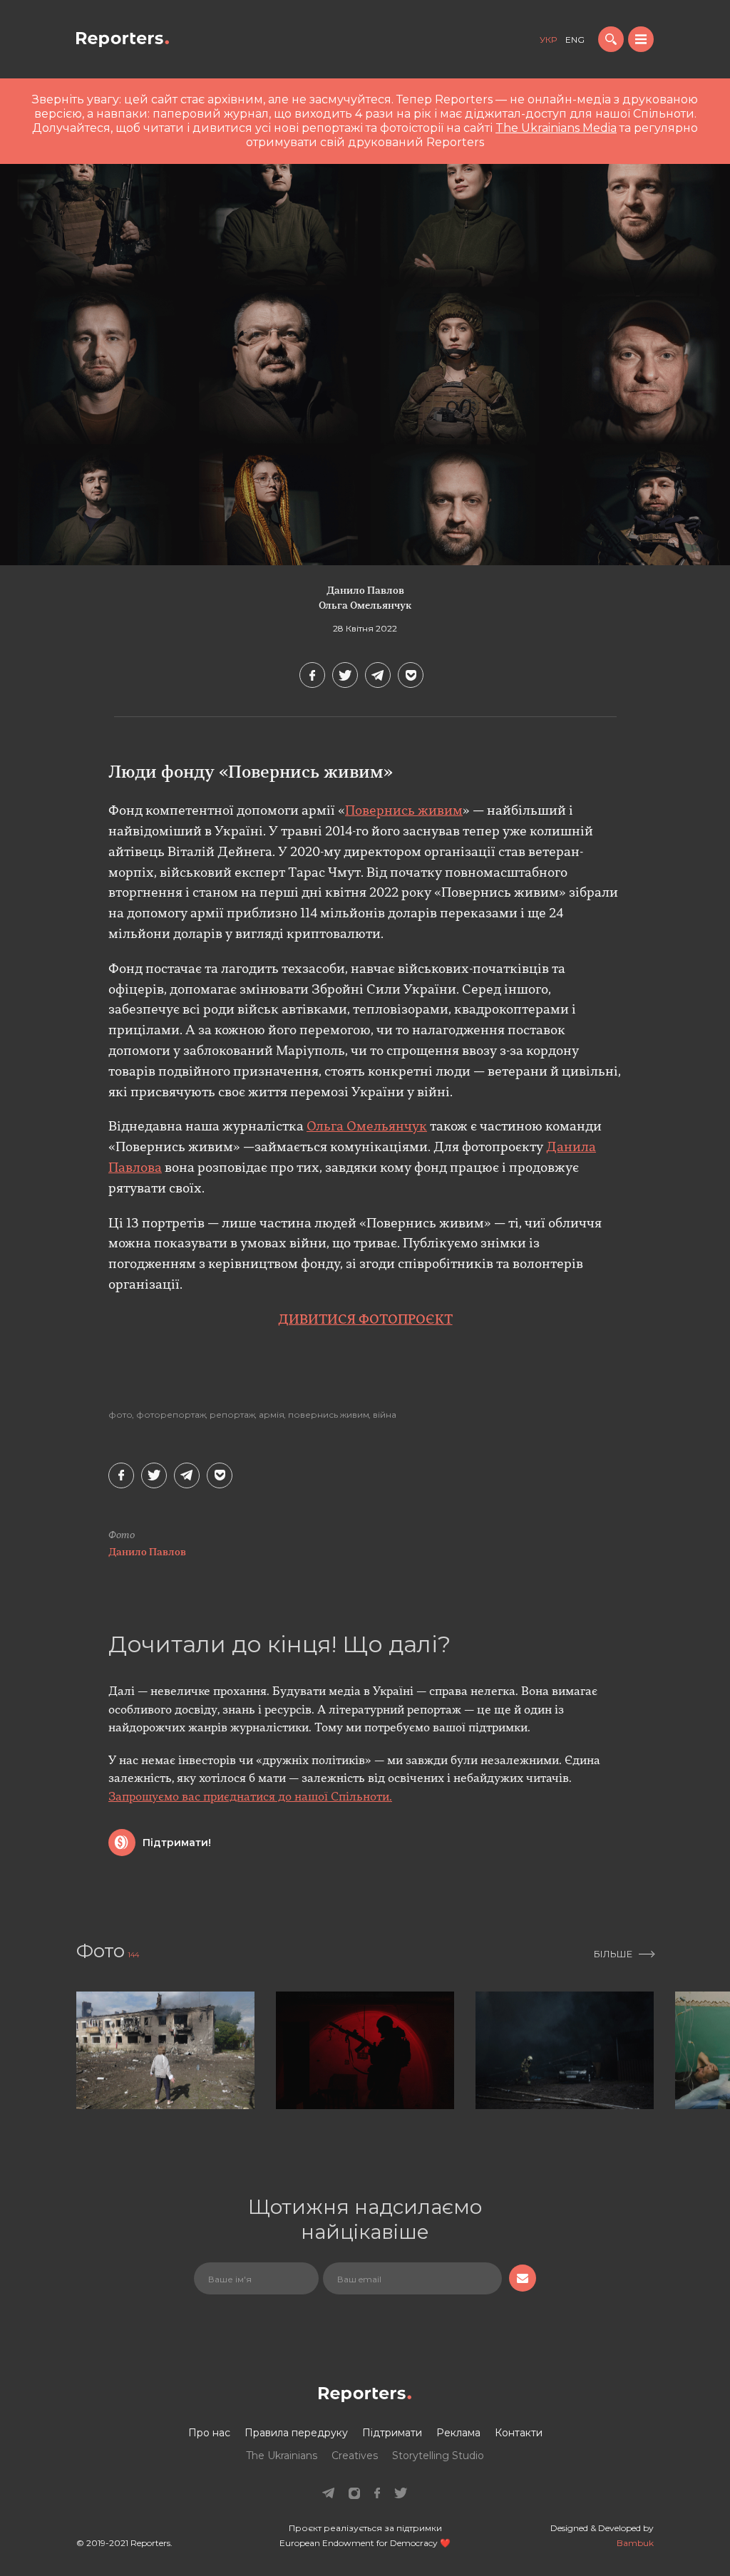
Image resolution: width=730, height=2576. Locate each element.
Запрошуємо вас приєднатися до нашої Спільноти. (250, 1798)
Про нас (209, 2433)
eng (575, 40)
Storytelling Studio (438, 2456)
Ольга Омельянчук (365, 606)
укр (548, 40)
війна (385, 1415)
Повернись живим (404, 812)
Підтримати (392, 2433)
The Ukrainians (282, 2456)
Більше (613, 1954)
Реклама (458, 2433)
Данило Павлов (365, 591)
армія (272, 1415)
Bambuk (635, 2543)
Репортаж (232, 1415)
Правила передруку (296, 2433)
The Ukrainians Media (556, 128)
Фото (120, 1415)
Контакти (519, 2433)
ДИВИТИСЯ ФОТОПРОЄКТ (365, 1321)
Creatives (355, 2456)
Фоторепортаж (171, 1415)
